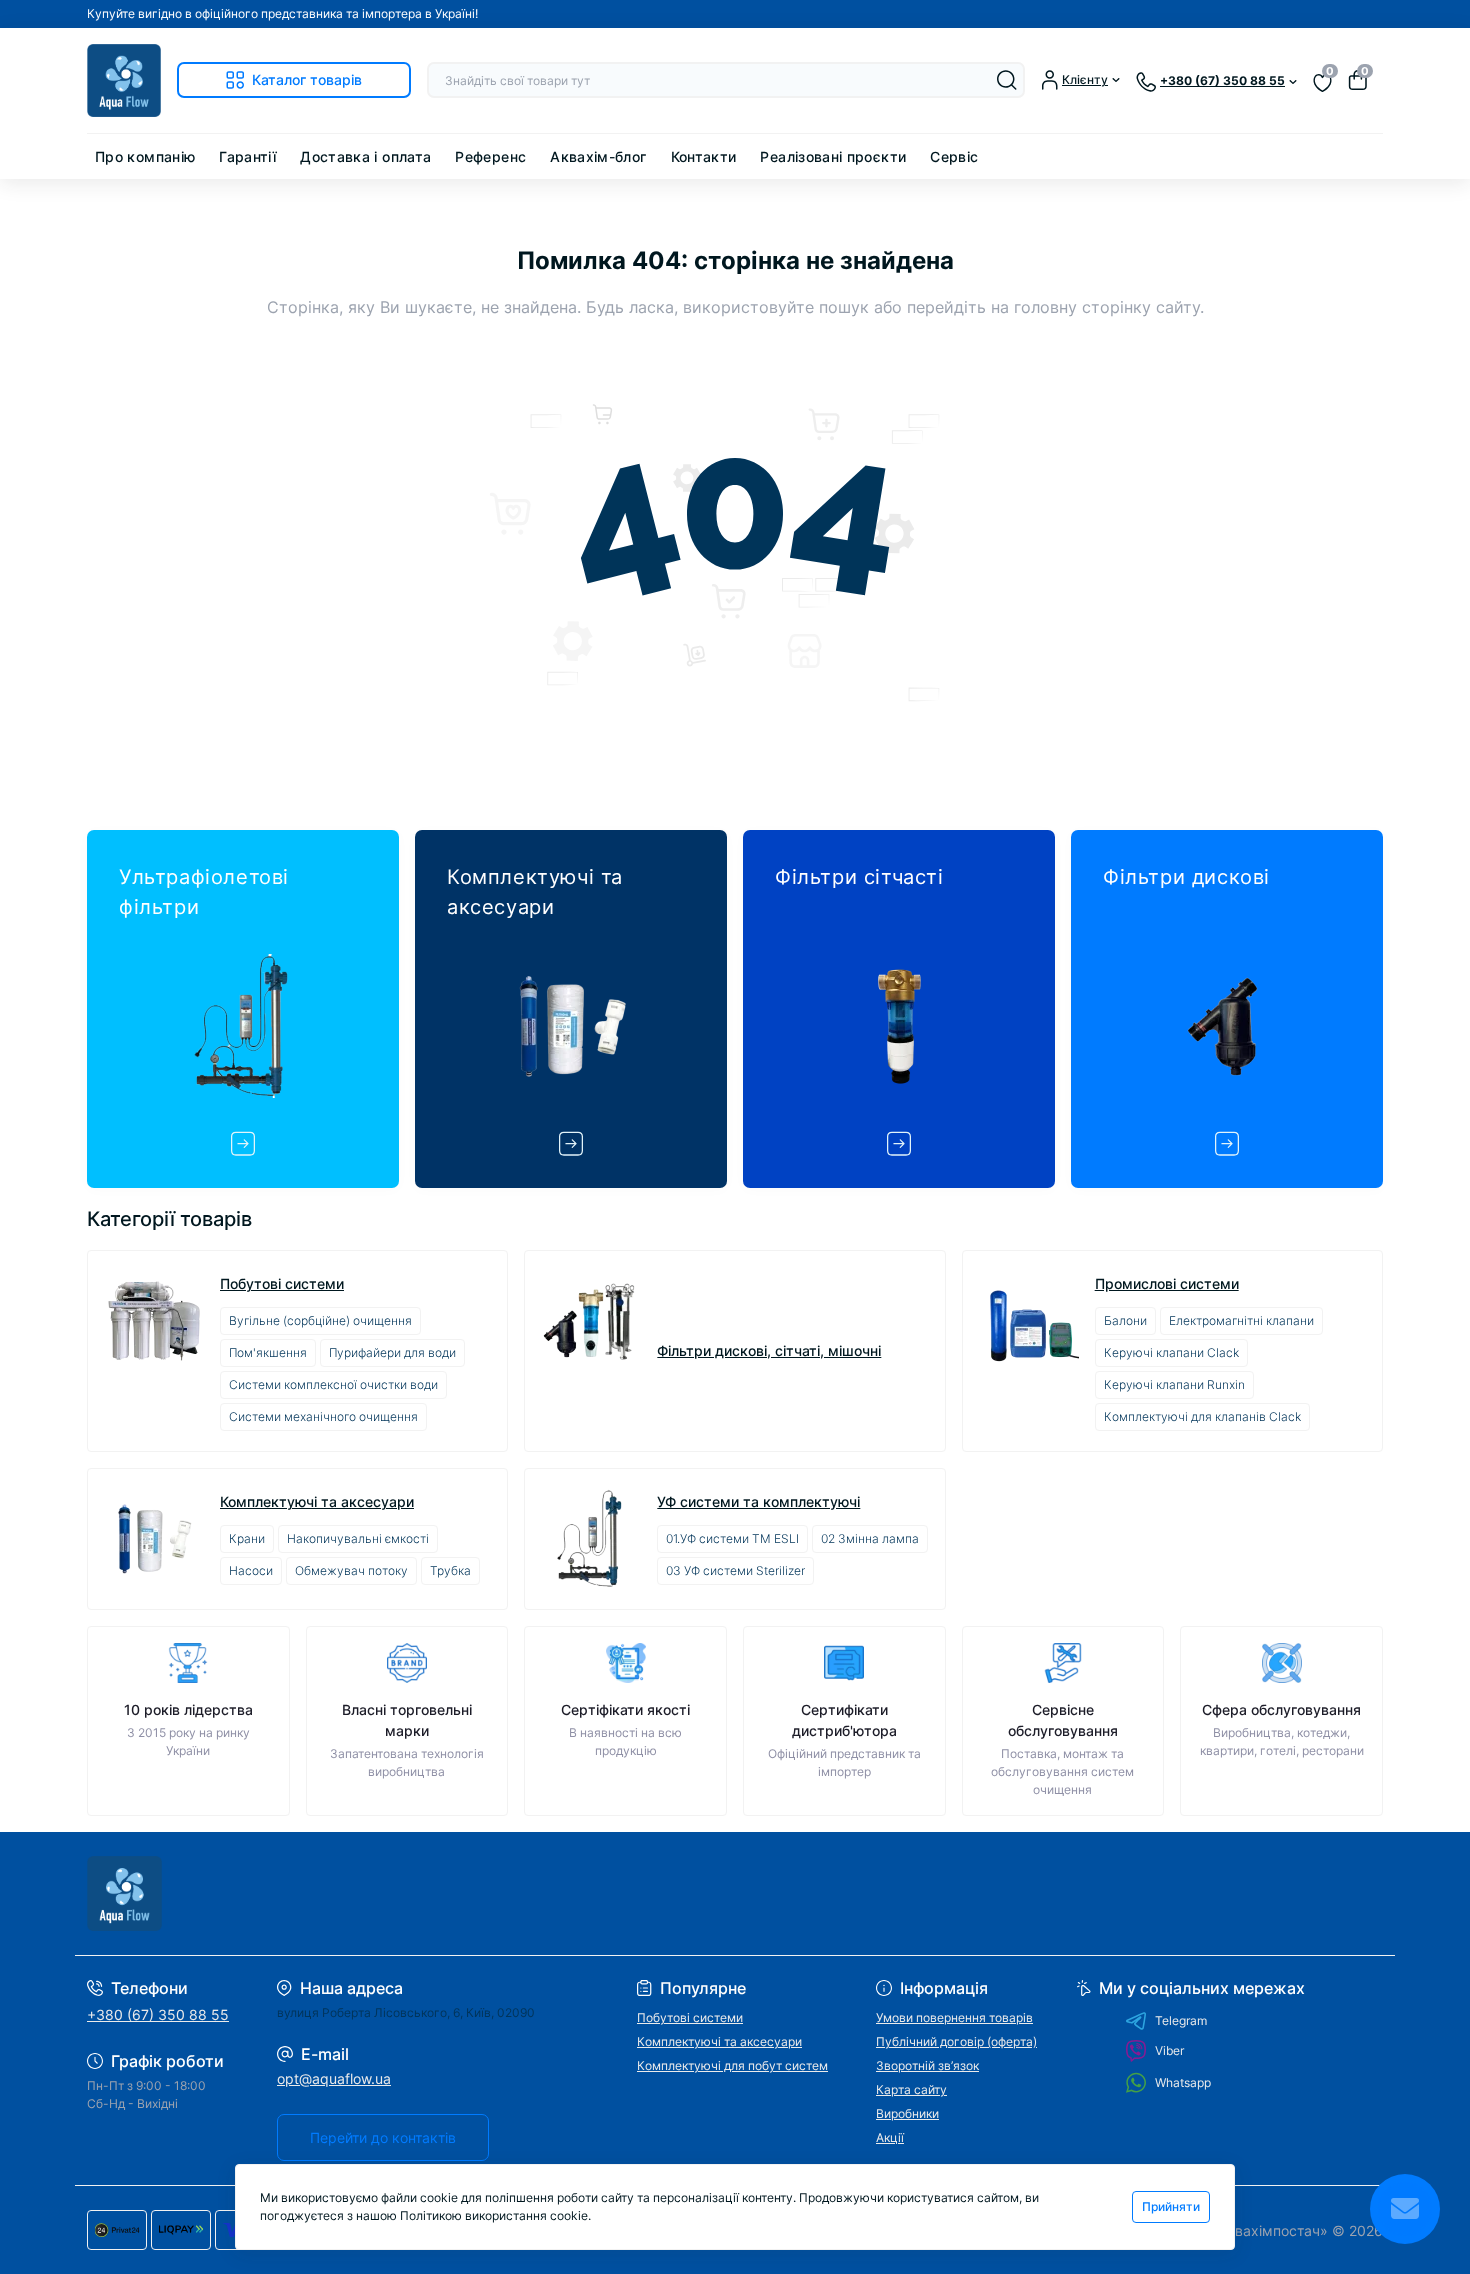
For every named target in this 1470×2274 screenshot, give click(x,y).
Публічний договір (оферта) (956, 2041)
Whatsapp (1183, 2082)
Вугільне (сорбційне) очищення (320, 1320)
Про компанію (145, 156)
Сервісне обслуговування (1063, 1720)
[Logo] (124, 81)
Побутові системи (282, 1284)
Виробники (907, 2113)
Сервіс (954, 156)
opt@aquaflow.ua (334, 2078)
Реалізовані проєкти (833, 156)
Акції (890, 2137)
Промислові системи (1167, 1284)
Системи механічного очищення (323, 1416)
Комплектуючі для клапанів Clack (1202, 1416)
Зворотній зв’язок (927, 2065)
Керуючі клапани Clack (1171, 1352)
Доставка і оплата (365, 156)
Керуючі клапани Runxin (1174, 1384)
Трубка (450, 1570)
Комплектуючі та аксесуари (317, 1502)
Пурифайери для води (392, 1352)
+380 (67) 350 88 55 (158, 2014)
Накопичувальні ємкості (358, 1538)
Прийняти (1171, 2206)
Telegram (1181, 2020)
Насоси (251, 1570)
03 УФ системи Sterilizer (735, 1570)
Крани (247, 1538)
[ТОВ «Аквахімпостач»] (405, 1893)
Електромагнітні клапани (1241, 1320)
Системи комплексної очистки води (333, 1384)
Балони (1125, 1320)
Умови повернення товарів (954, 2017)
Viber (1169, 2050)
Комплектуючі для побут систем (732, 2065)
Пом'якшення (268, 1352)
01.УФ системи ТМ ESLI (732, 1538)
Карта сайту (911, 2089)
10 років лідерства (188, 1709)
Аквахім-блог (598, 156)
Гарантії (247, 156)
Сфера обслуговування (1281, 1709)
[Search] (1007, 80)
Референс (490, 156)
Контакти (704, 156)
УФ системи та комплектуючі (758, 1502)
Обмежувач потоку (351, 1570)
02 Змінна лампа (870, 1538)
